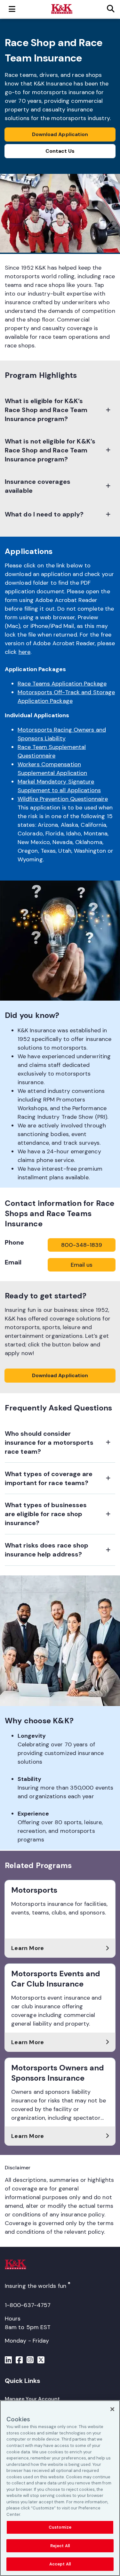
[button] (60, 410)
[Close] (112, 2409)
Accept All (60, 2564)
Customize (60, 2527)
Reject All (60, 2546)
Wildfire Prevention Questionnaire (63, 799)
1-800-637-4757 (28, 2305)
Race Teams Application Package (62, 684)
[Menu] (8, 2361)
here (24, 652)
